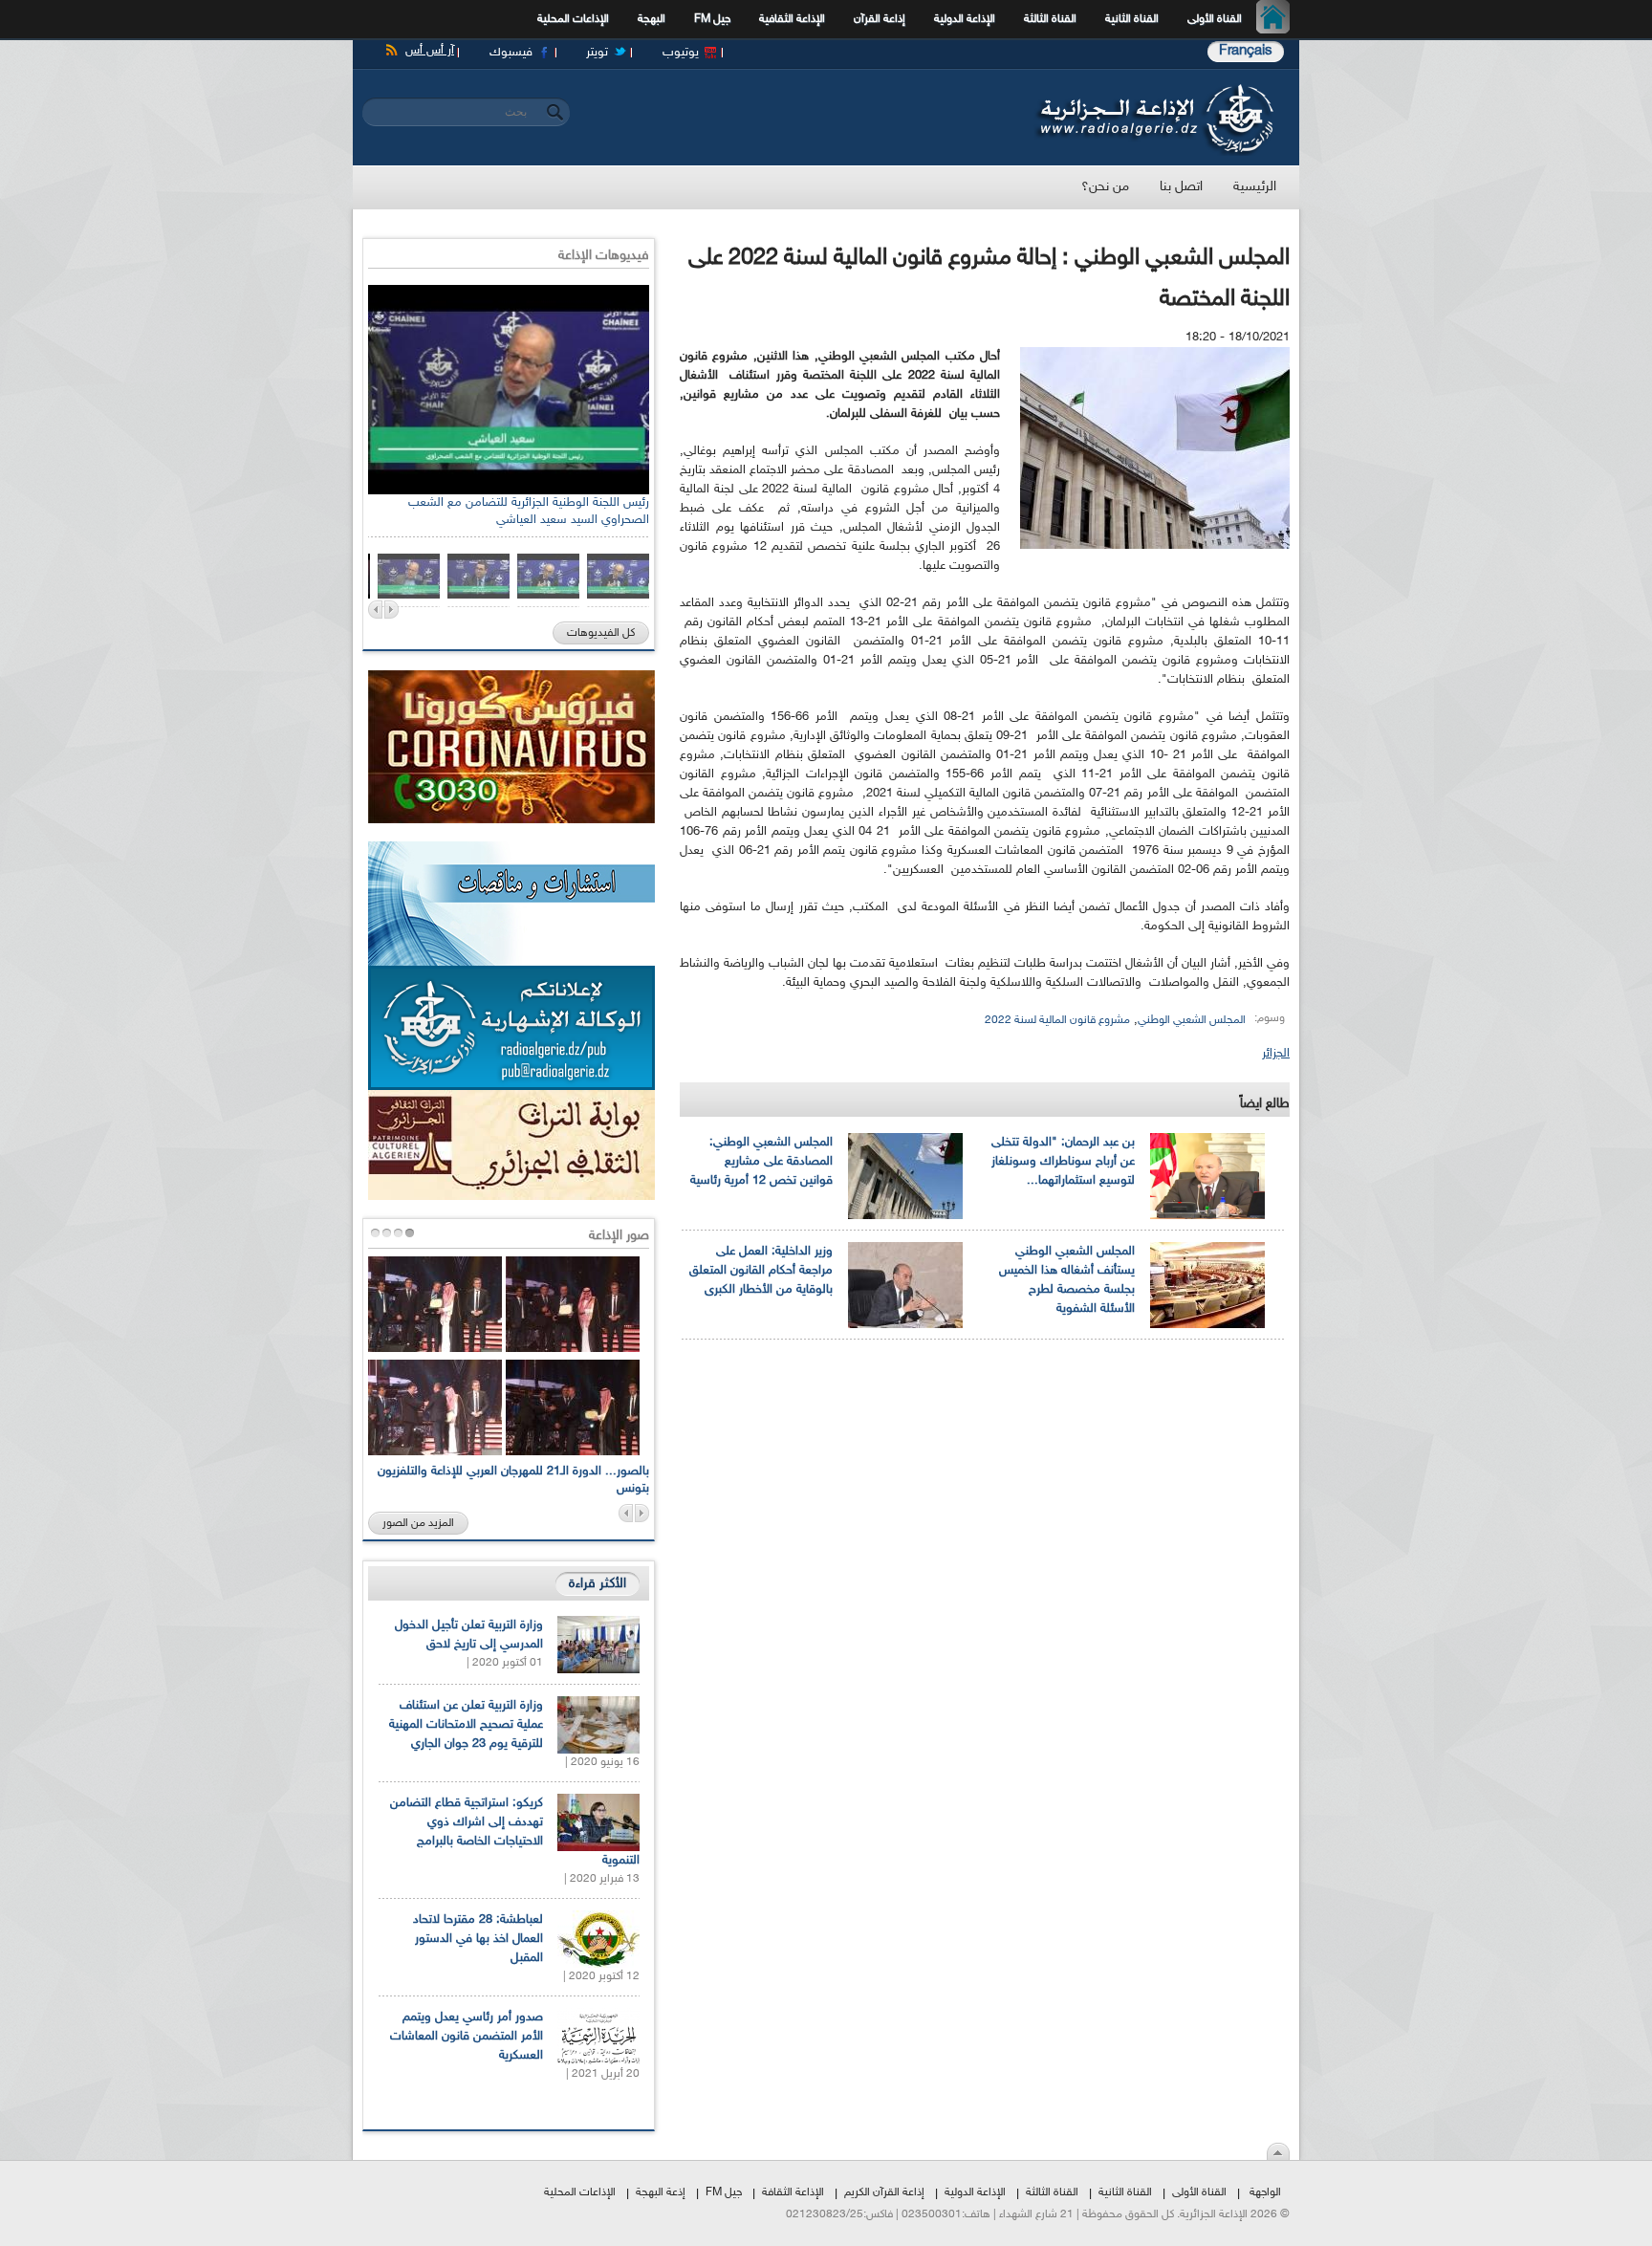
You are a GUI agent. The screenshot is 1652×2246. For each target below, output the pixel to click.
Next (391, 610)
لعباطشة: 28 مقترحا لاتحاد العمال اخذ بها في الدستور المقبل (478, 1939)
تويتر (597, 53)
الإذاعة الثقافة (793, 2192)
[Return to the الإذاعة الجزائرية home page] (1153, 89)
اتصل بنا (1181, 187)
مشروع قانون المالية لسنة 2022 (1057, 1020)
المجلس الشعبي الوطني (1192, 1020)
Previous (375, 610)
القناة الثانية (1132, 19)
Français (1246, 51)
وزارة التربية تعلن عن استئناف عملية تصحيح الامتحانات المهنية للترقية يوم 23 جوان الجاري (466, 1725)
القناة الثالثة (1050, 19)
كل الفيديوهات (601, 633)
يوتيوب (681, 53)
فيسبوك (511, 53)
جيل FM (712, 19)
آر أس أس (430, 51)
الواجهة (1265, 2192)
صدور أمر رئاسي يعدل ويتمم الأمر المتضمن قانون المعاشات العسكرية (467, 2037)
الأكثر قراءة (598, 1584)
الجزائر (1276, 1054)
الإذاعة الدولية (965, 19)
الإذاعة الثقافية (792, 19)
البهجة (652, 19)
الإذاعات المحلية (573, 19)
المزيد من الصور (418, 1523)
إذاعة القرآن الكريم (884, 2192)
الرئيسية (1278, 19)
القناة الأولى (1215, 19)
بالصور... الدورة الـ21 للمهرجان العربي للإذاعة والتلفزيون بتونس (513, 1480)
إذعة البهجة (661, 2192)
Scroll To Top (1278, 2151)
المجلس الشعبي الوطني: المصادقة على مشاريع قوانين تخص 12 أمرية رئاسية (761, 1162)
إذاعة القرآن (880, 19)
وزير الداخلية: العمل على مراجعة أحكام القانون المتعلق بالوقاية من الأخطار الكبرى (761, 1271)
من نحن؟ (1105, 187)
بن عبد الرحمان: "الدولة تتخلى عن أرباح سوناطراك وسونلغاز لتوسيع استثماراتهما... (1063, 1162)
